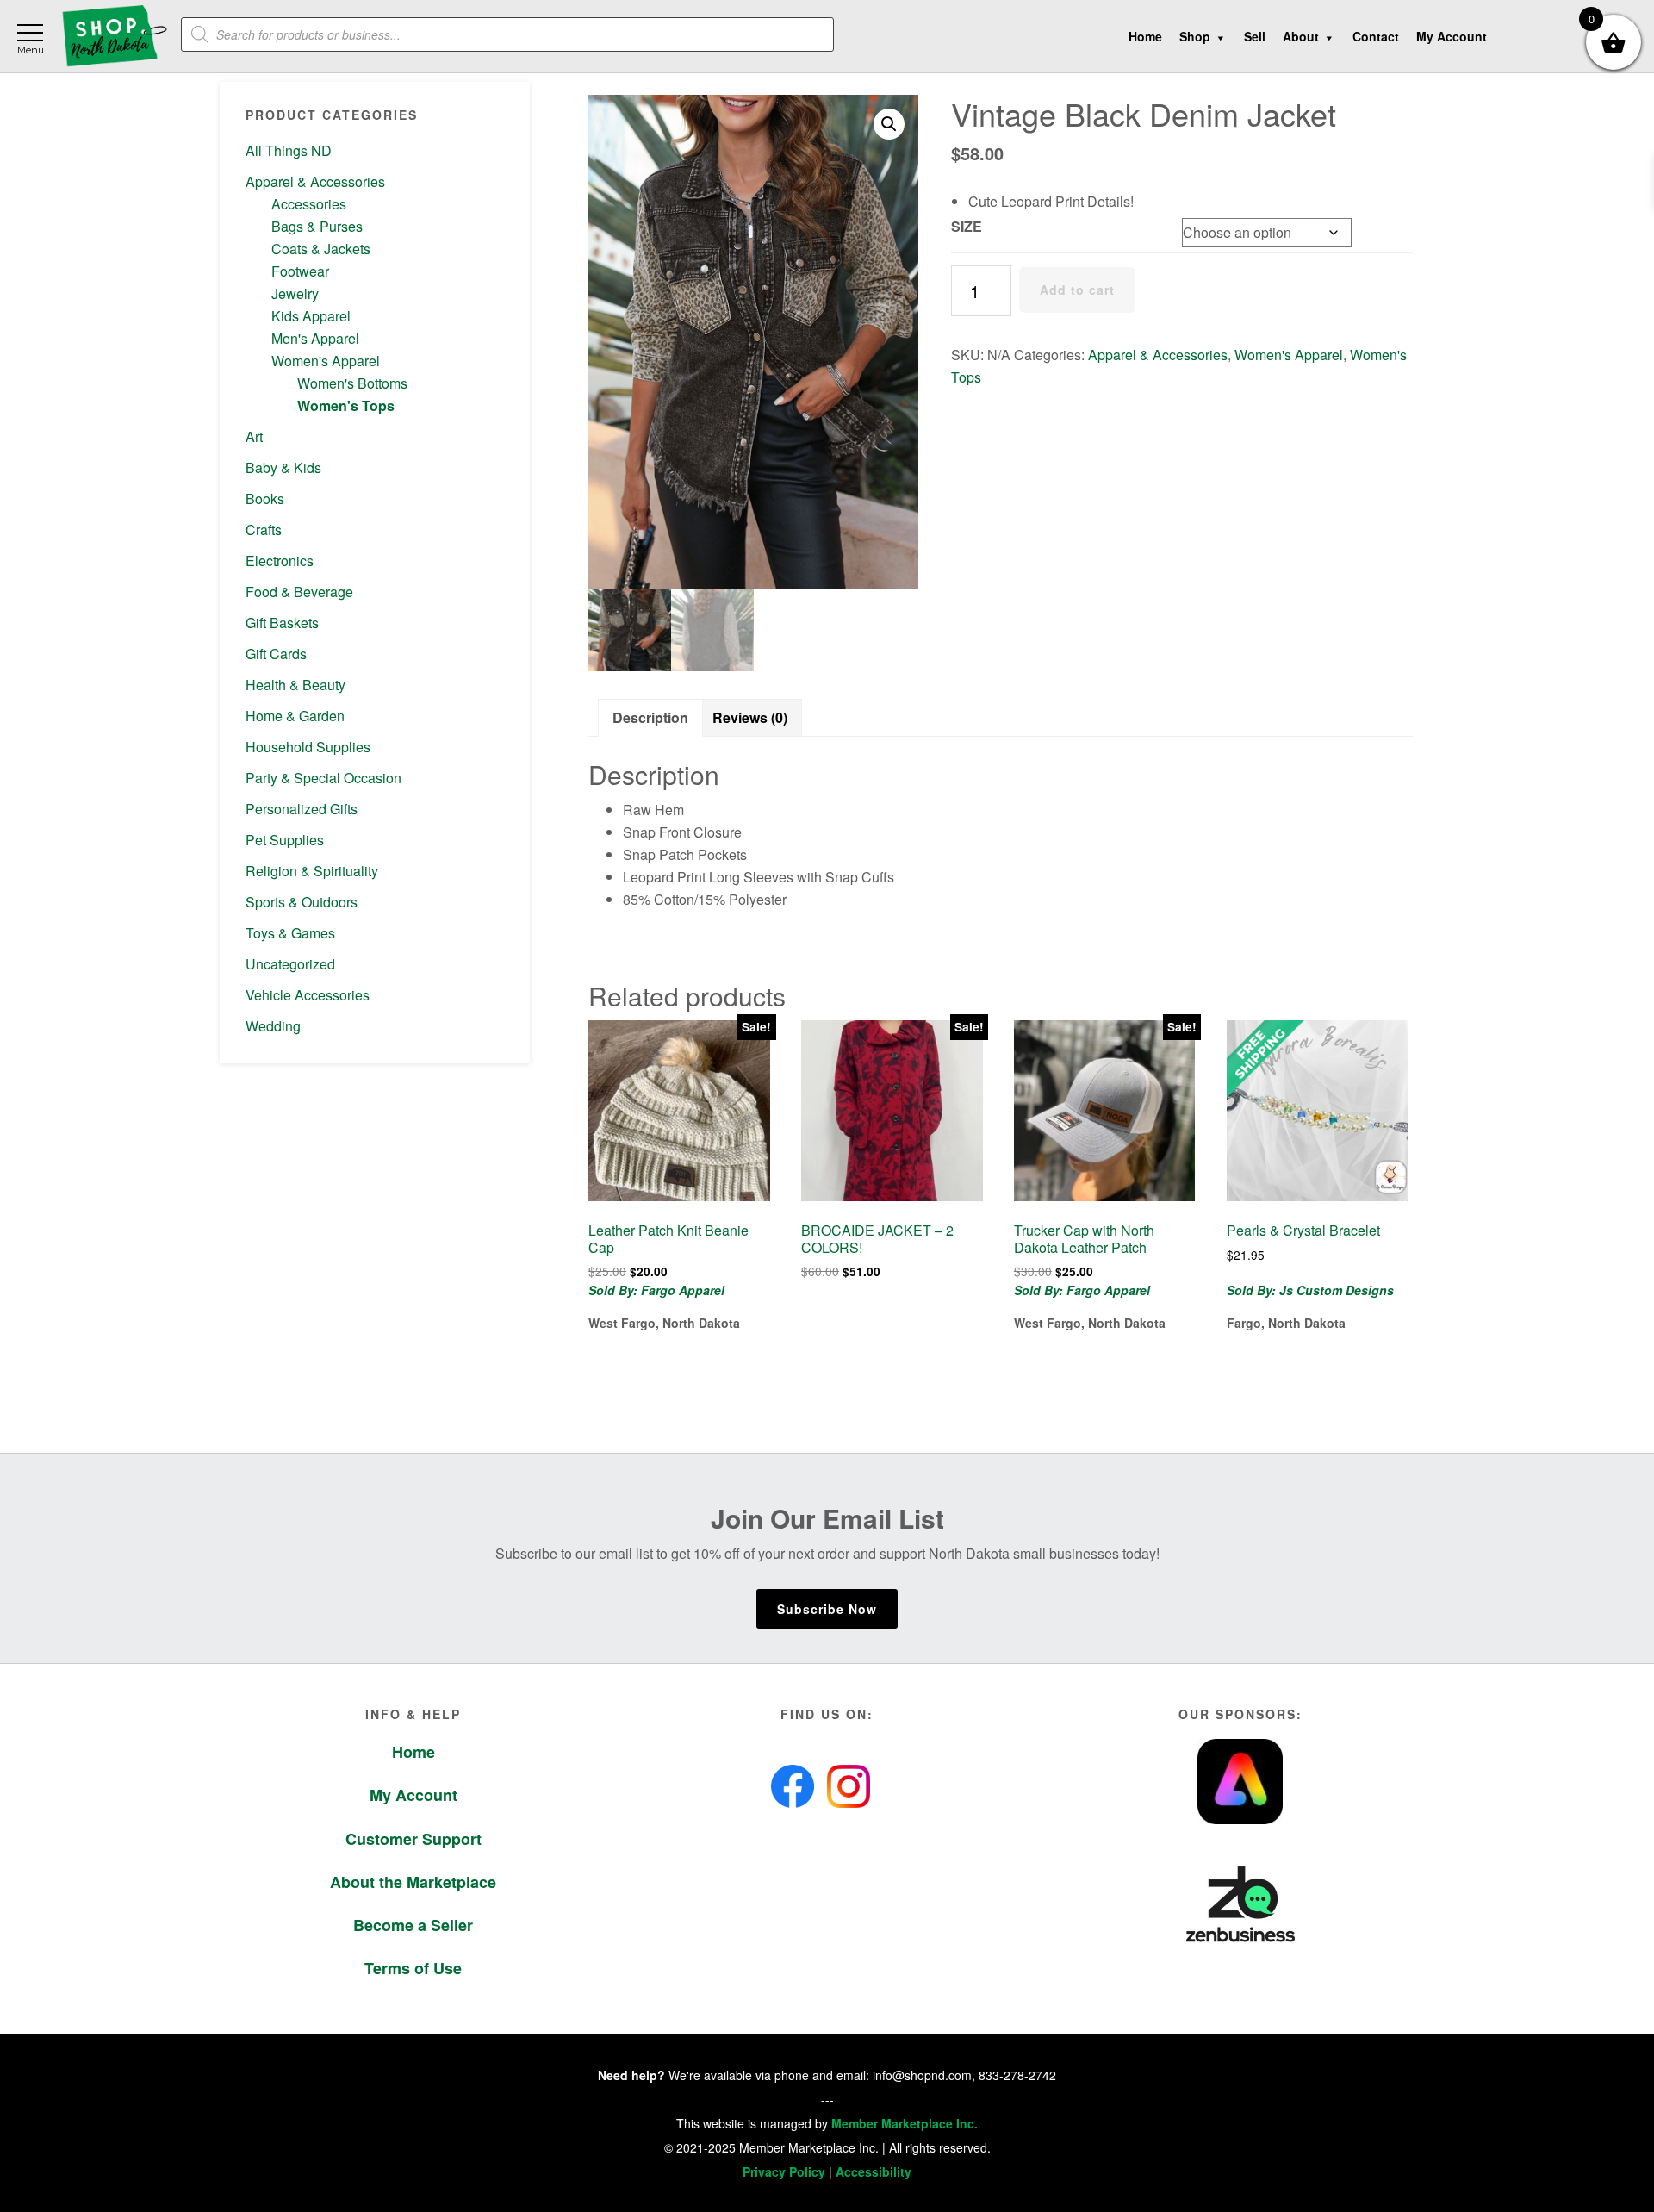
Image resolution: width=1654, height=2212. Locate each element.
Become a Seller (413, 1925)
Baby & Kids (283, 467)
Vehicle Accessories (308, 995)
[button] (889, 124)
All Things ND (289, 150)
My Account (413, 1795)
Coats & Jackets (321, 249)
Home (413, 1752)
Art (254, 436)
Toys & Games (290, 933)
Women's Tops (346, 405)
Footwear (300, 271)
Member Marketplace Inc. (905, 2123)
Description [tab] (650, 717)
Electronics (280, 561)
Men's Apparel (315, 338)
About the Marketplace (413, 1882)
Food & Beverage (299, 592)
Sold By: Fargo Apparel (656, 1290)
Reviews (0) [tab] (750, 717)
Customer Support (413, 1839)
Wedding (273, 1026)
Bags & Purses (317, 226)
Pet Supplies (285, 840)
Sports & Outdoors (302, 902)
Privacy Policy (784, 2171)
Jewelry (295, 293)
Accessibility (874, 2171)
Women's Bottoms (352, 383)
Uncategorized (290, 964)
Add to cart (1077, 290)
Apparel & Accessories (315, 181)
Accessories (309, 204)
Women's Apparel (326, 361)
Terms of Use (413, 1968)
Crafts (264, 530)
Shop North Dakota (114, 37)
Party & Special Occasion (323, 778)
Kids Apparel (311, 316)
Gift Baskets (282, 623)
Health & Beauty (295, 685)
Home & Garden (295, 716)
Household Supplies (308, 747)
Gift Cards (276, 654)
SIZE (967, 226)
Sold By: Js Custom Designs (1310, 1290)
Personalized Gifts (302, 809)
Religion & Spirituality (312, 871)
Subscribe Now (827, 1609)
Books (265, 498)
